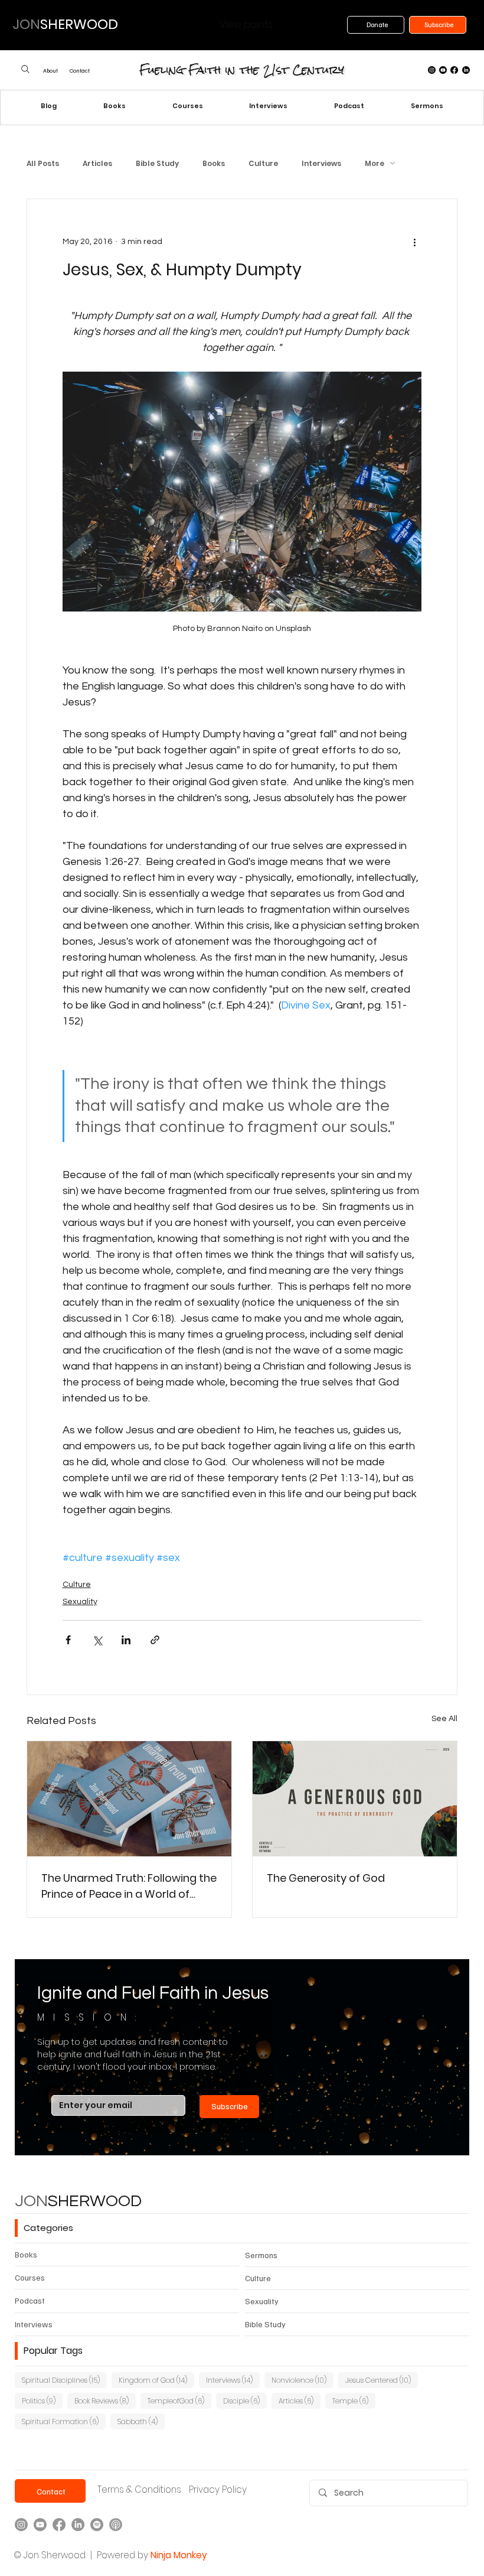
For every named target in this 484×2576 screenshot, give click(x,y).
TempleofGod (179, 2401)
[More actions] (414, 242)
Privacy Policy (218, 2489)
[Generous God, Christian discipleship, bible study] (355, 1799)
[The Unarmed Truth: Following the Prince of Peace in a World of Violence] (129, 1799)
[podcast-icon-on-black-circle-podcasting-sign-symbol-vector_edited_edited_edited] (116, 2525)
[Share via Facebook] (68, 1640)
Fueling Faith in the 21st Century (242, 70)
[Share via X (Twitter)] (97, 1640)
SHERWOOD (78, 2201)
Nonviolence (302, 2380)
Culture (263, 163)
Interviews (321, 163)
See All (444, 1719)
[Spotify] (97, 2525)
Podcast (30, 2300)
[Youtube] (443, 70)
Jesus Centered (382, 2380)
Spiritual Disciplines (64, 2380)
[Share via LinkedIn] (126, 1640)
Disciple (245, 2401)
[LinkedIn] (466, 70)
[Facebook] (454, 70)
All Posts (43, 163)
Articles (97, 163)
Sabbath (141, 2421)
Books (214, 163)
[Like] (26, 69)
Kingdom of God (156, 2380)
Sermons (261, 2255)
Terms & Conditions (139, 2489)
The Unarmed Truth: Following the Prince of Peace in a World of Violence (129, 1886)
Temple (354, 2401)
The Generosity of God (326, 1878)
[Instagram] (432, 70)
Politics (42, 2401)
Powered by (122, 2555)
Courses (30, 2277)
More (375, 163)
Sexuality (80, 1602)
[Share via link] (155, 1640)
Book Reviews (105, 2401)
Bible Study (157, 163)
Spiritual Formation (64, 2421)
